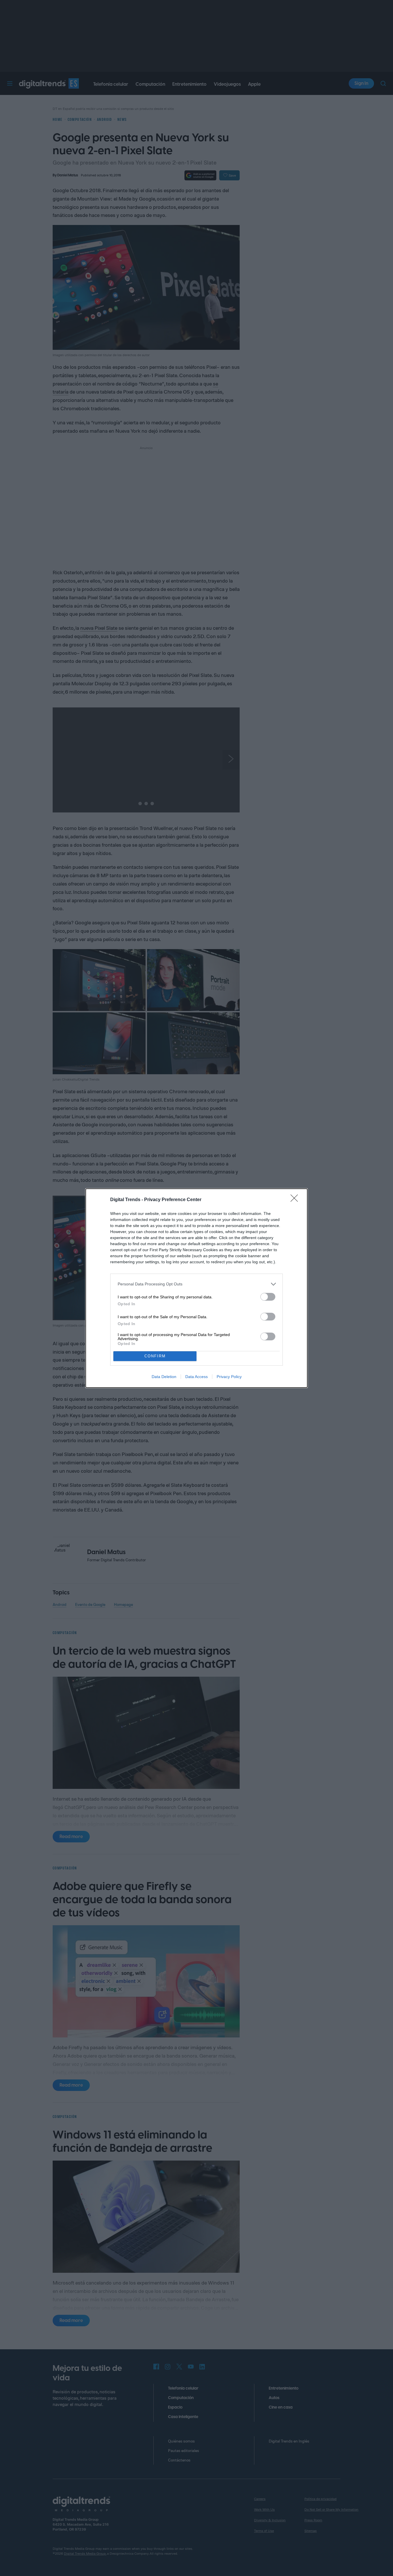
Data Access (197, 1377)
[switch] (268, 1297)
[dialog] (197, 1288)
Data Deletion (164, 1377)
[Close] (296, 1200)
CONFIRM (155, 1356)
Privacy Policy (229, 1377)
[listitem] (197, 1284)
